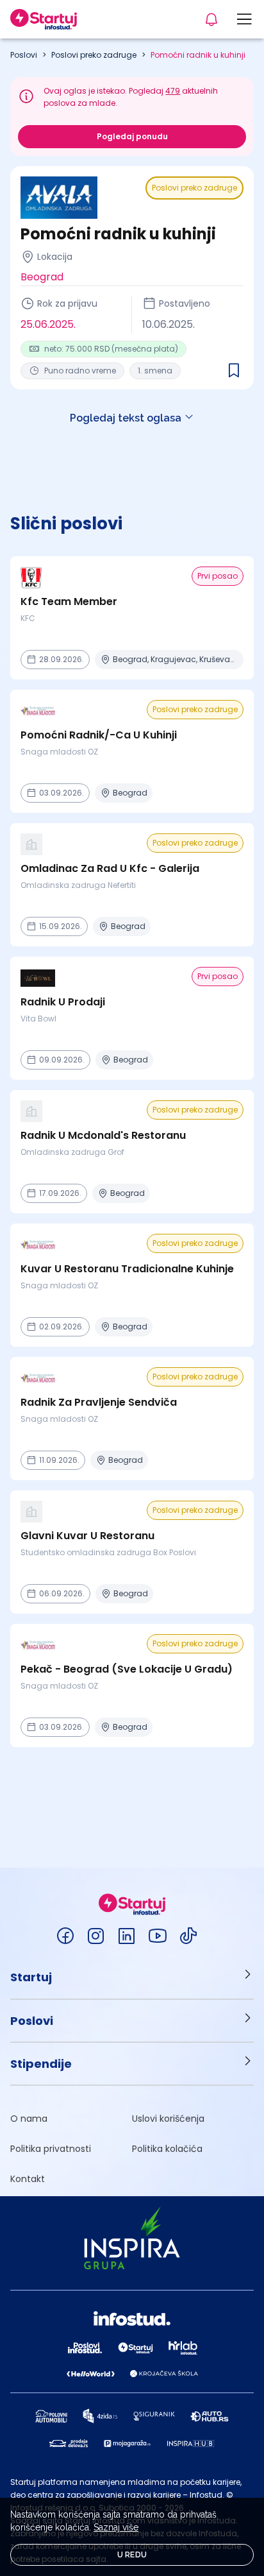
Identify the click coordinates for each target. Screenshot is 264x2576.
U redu (132, 2555)
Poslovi (24, 55)
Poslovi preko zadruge (94, 55)
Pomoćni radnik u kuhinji (198, 55)
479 (173, 91)
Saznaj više (116, 2527)
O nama (29, 2119)
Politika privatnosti (51, 2149)
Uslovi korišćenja (168, 2119)
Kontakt (28, 2179)
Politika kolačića (167, 2149)
